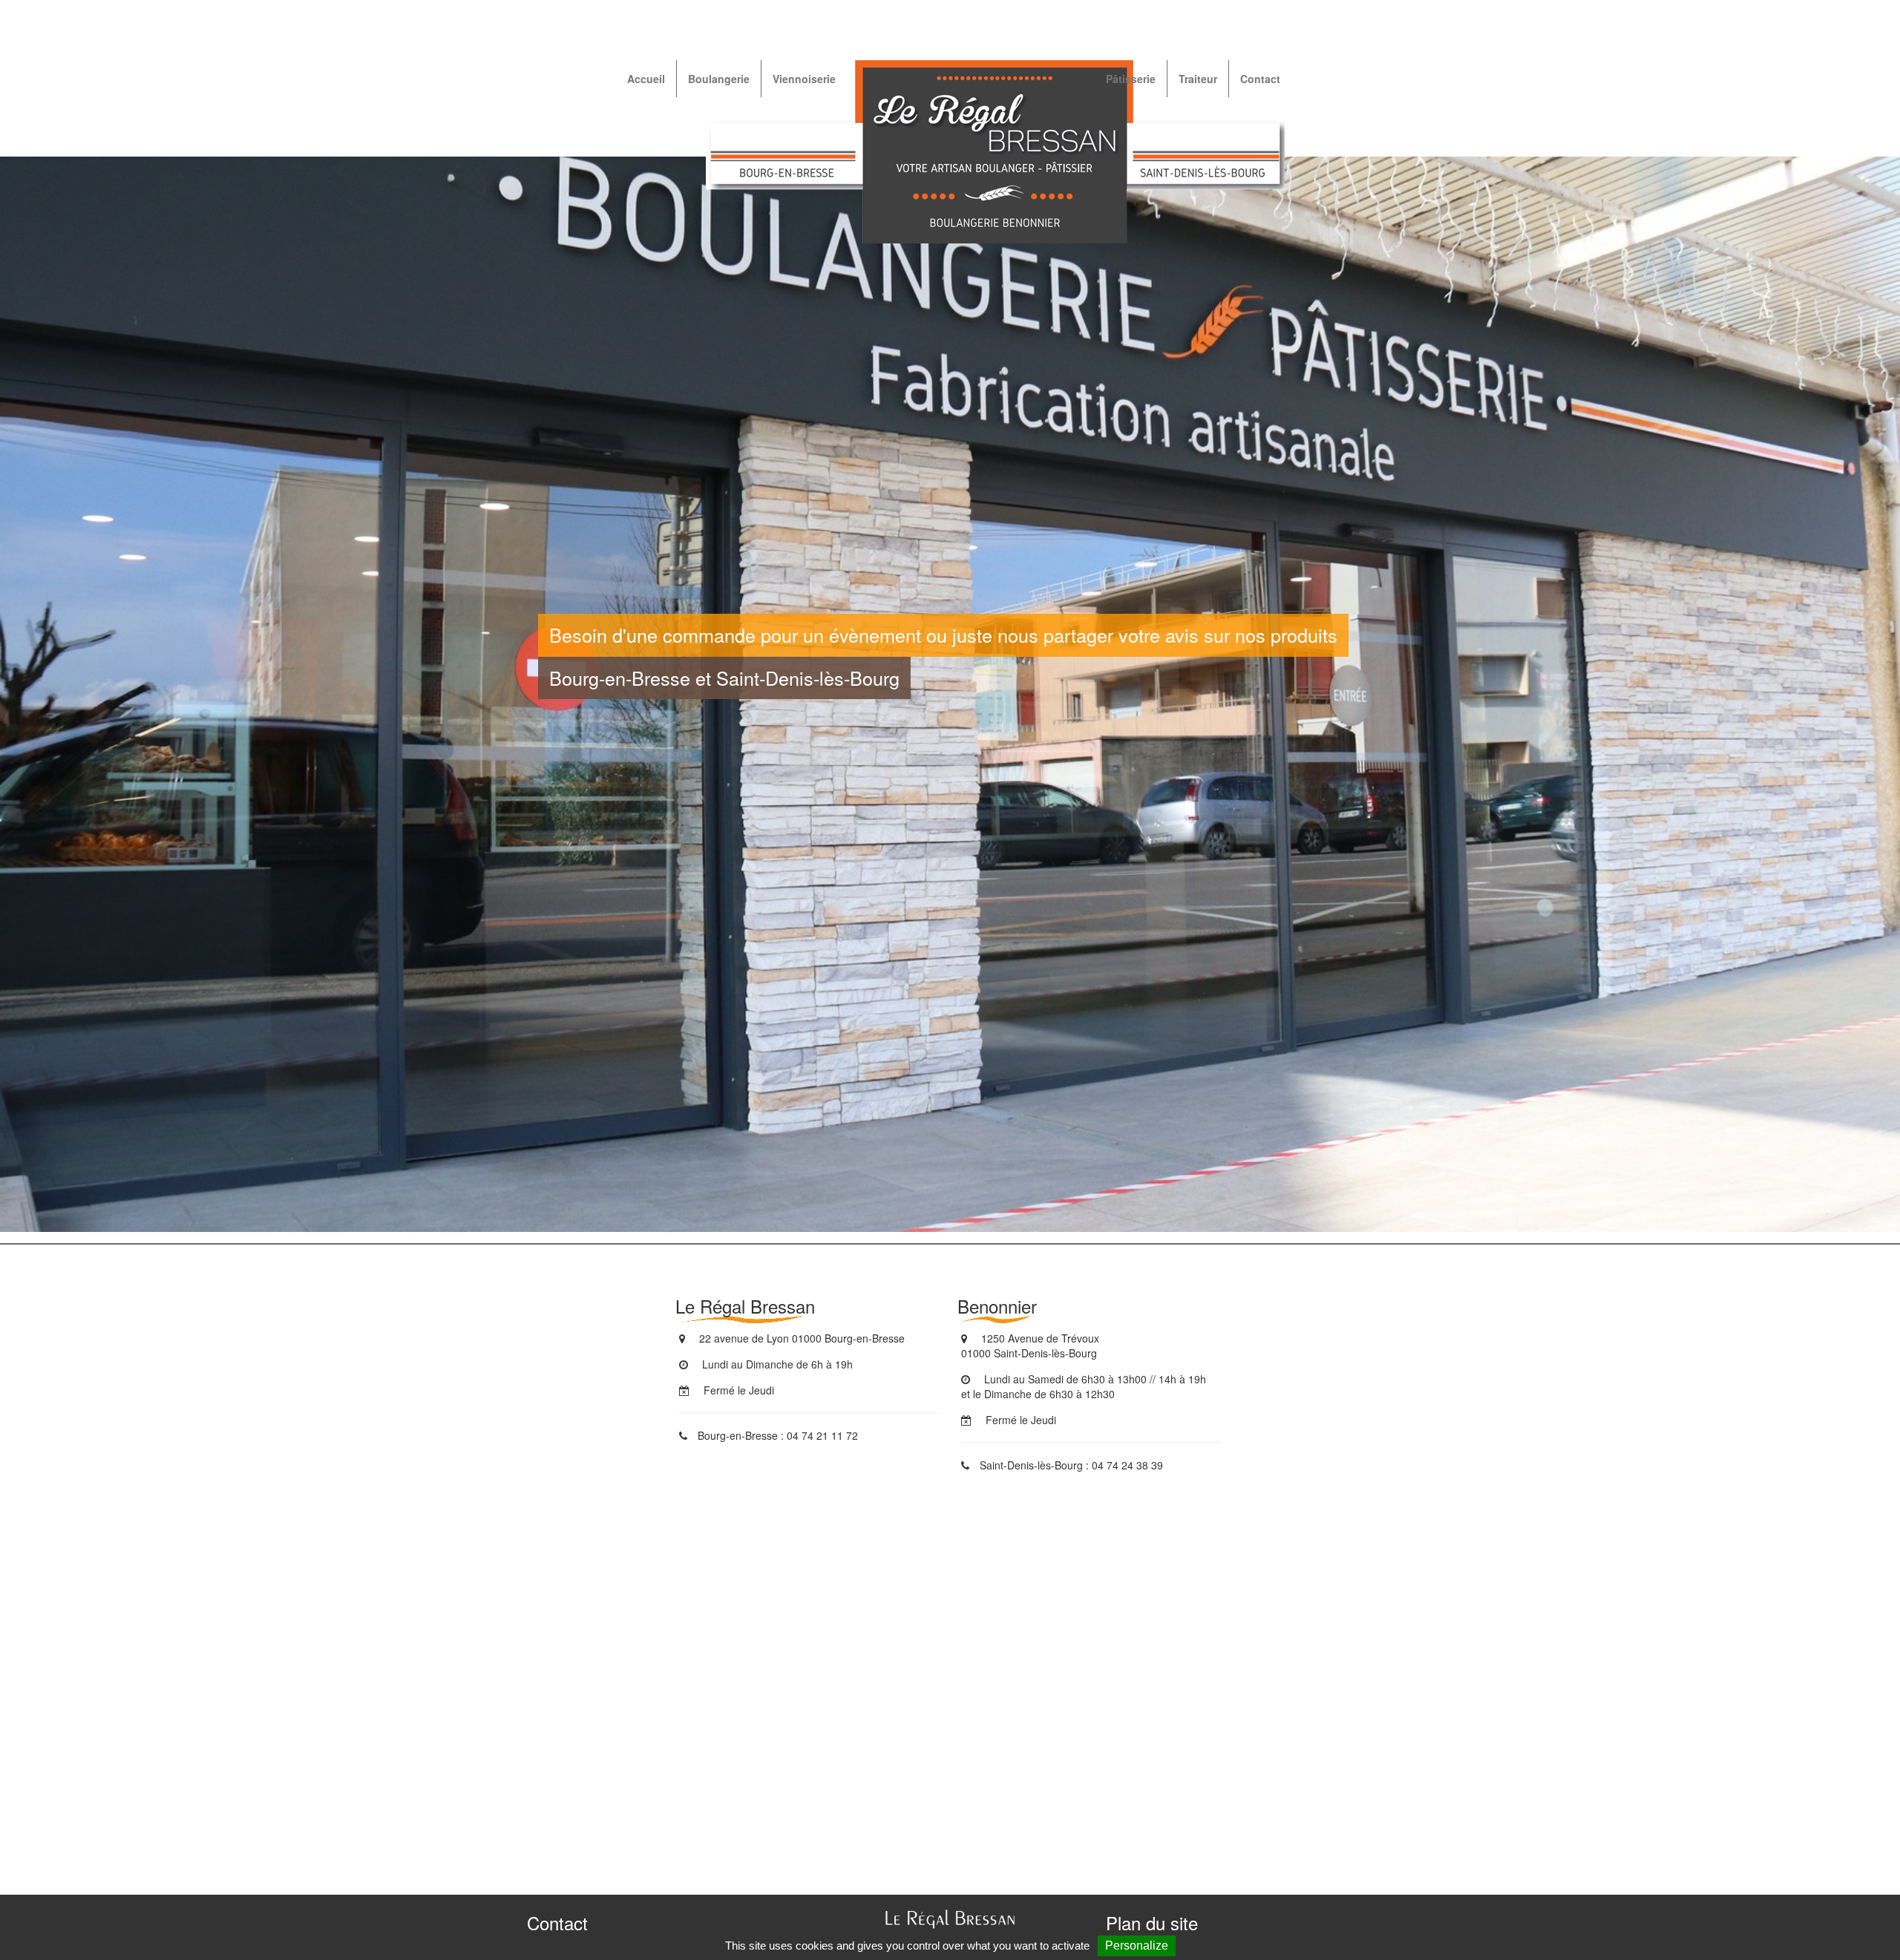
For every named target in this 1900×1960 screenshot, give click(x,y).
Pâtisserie (1131, 79)
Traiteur (1198, 79)
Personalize (1137, 1946)
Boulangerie (719, 79)
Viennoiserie (804, 79)
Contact (1260, 79)
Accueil (646, 79)
